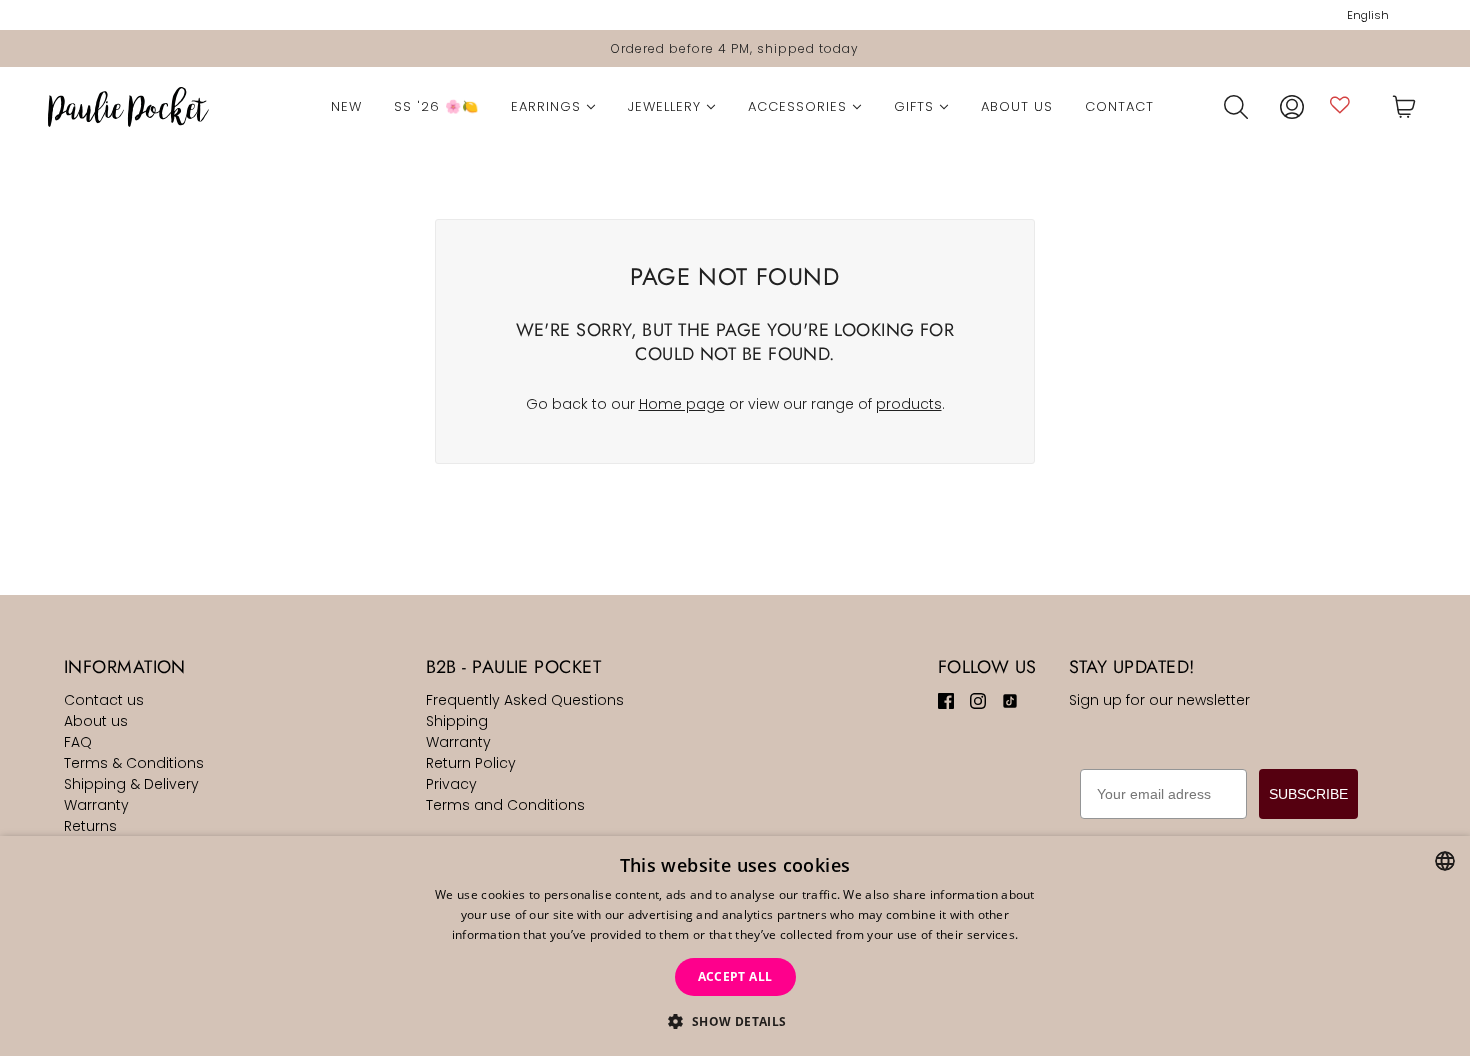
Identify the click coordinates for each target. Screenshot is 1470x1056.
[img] (946, 700)
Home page (682, 404)
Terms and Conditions (505, 805)
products (909, 404)
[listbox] (1445, 861)
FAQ (78, 742)
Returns (90, 826)
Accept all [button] (735, 976)
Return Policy (471, 763)
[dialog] (735, 946)
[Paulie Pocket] (128, 107)
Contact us (104, 700)
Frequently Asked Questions (525, 700)
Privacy (451, 784)
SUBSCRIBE (1308, 794)
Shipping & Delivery (131, 784)
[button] (734, 1021)
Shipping (457, 721)
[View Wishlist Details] (1340, 104)
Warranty (96, 805)
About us (96, 721)
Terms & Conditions (134, 763)
